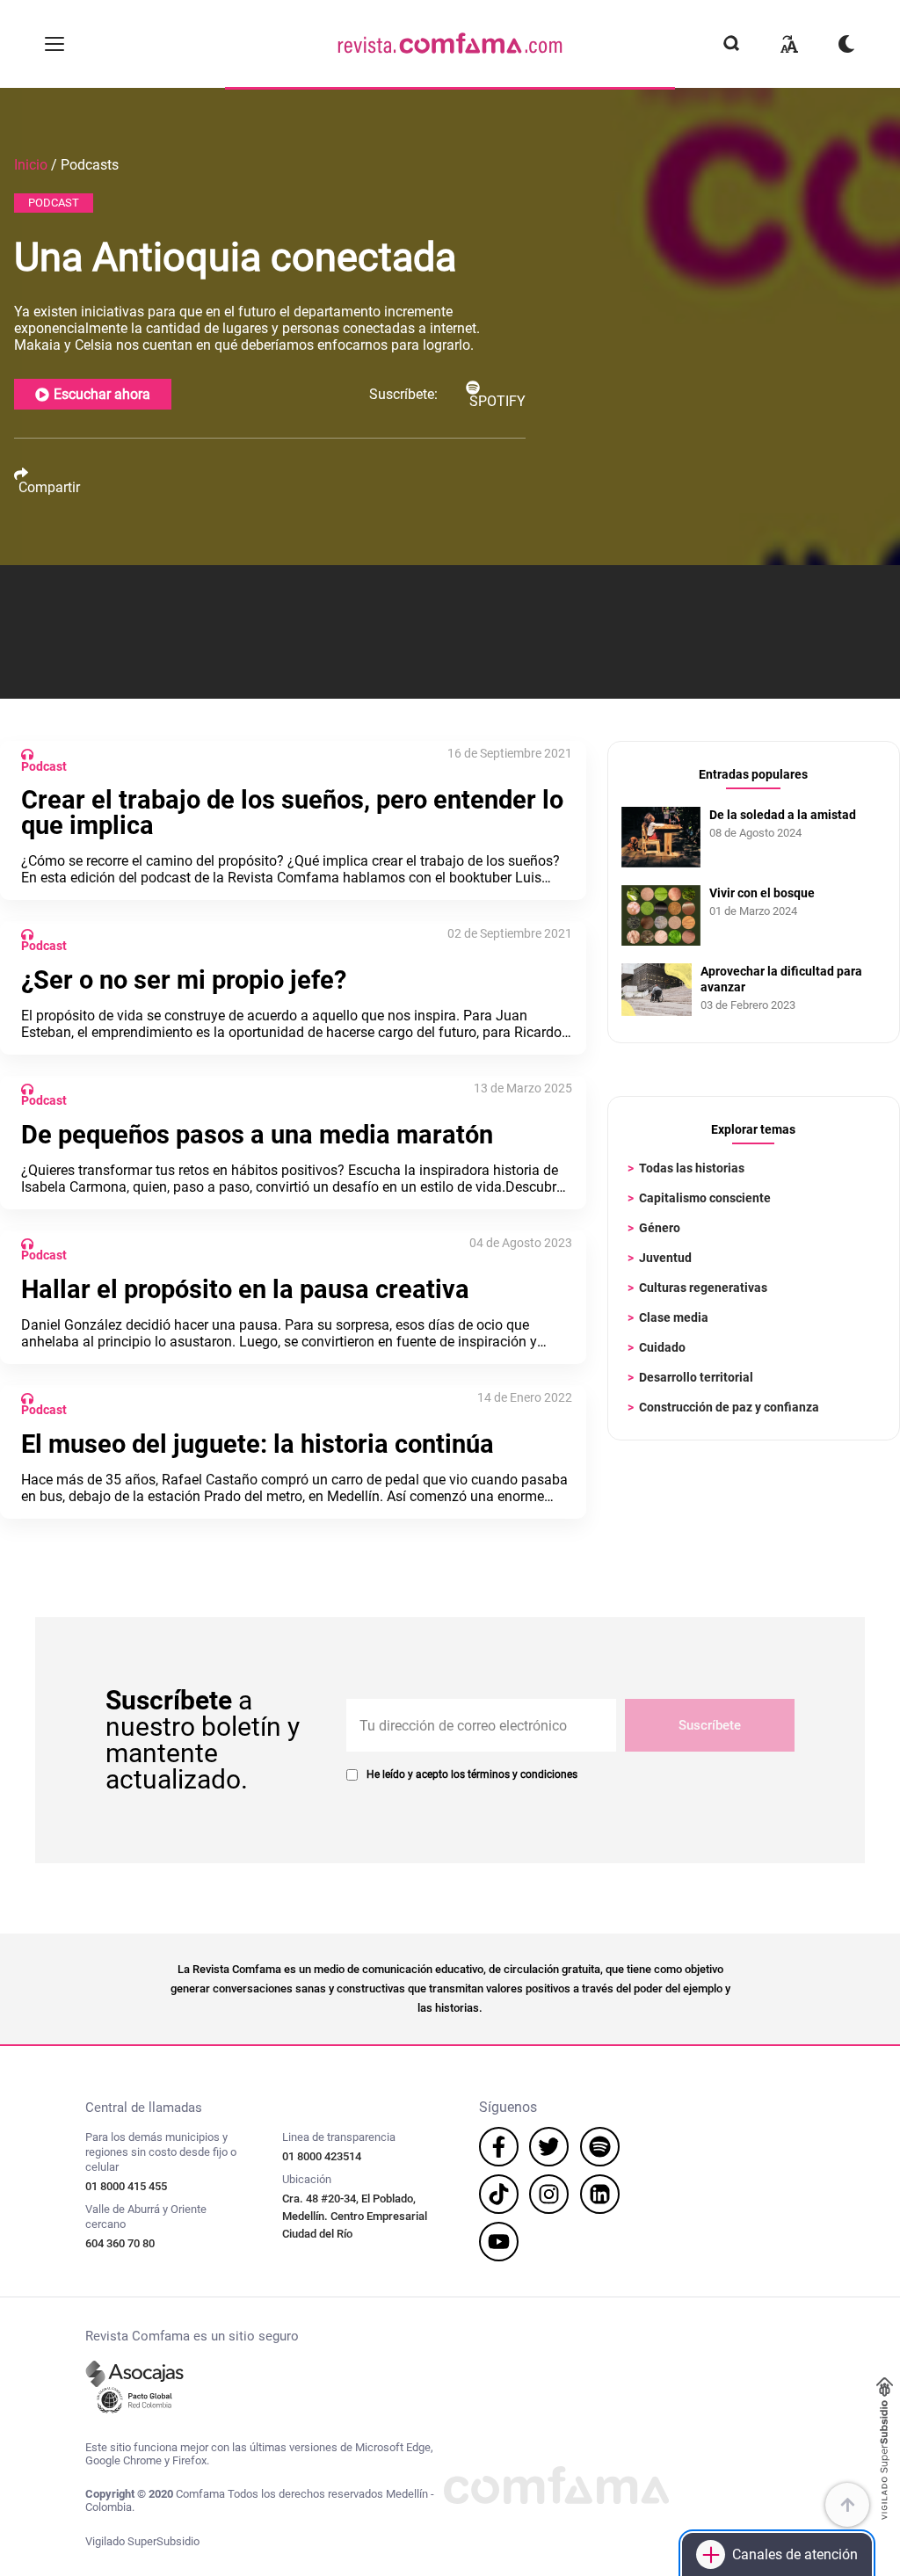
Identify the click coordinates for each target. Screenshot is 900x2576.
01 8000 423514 (322, 2156)
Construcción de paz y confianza (729, 1407)
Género (660, 1228)
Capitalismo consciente (705, 1198)
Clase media (674, 1317)
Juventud (665, 1258)
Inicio (31, 165)
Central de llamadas (144, 2108)
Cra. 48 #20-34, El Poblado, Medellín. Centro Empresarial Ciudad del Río (355, 2216)
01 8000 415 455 (126, 2186)
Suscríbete (710, 1725)
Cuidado (662, 1347)
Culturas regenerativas (703, 1288)
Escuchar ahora (102, 394)
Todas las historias (692, 1168)
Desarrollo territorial (696, 1377)
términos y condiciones (523, 1774)
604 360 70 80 (120, 2243)
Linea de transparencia (339, 2137)
